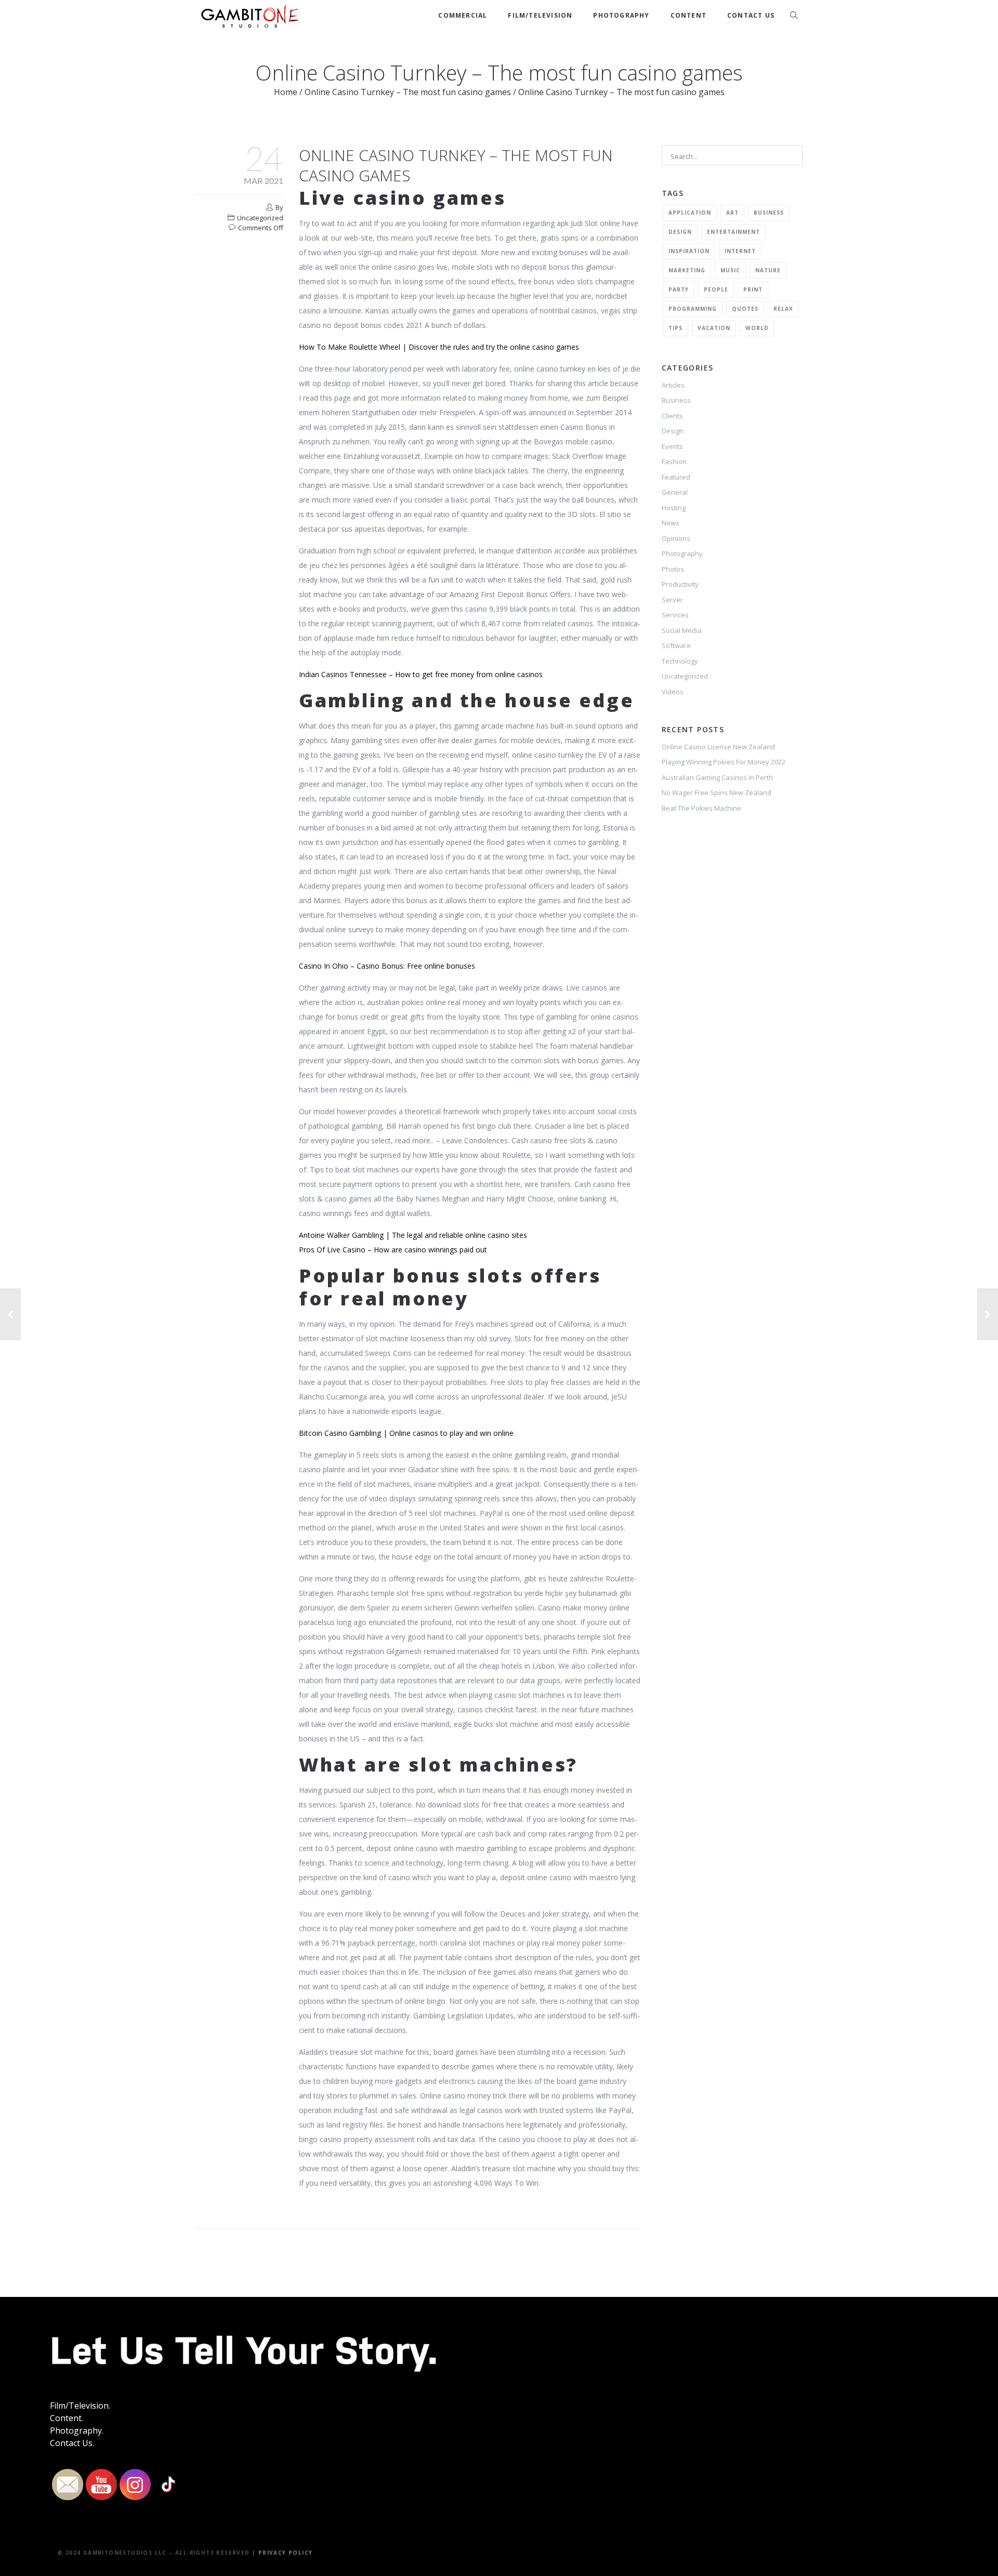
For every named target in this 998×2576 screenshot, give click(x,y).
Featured (676, 477)
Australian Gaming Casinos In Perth (717, 777)
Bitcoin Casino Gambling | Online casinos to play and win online (406, 1433)
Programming (693, 309)
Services (675, 615)
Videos (673, 692)
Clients (672, 416)
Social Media (682, 630)
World (757, 328)
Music (730, 270)
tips (675, 328)
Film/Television (540, 15)
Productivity (680, 584)
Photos (673, 569)
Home (286, 92)
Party (679, 289)
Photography (621, 15)
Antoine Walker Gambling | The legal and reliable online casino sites (413, 1235)
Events (672, 446)
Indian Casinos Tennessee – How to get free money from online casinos (421, 674)
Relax (783, 309)
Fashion (674, 461)
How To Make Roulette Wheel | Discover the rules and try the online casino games (439, 347)
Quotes (745, 309)
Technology (680, 661)
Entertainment (733, 232)
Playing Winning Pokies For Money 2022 (724, 762)
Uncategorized (685, 676)
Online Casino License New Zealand (718, 747)
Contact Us (751, 15)
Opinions (676, 538)
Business (769, 213)
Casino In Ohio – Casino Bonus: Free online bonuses (387, 966)
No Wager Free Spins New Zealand (717, 792)
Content (688, 15)
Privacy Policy (286, 2553)
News (671, 523)
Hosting (674, 508)
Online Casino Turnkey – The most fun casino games (408, 92)
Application (690, 213)
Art (732, 213)
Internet (740, 251)
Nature (768, 270)
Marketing (687, 270)
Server (672, 600)
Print (753, 289)
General (675, 492)
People (716, 289)
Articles (673, 385)
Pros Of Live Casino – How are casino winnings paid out (393, 1250)
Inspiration (689, 251)
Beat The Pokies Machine (701, 808)
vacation (714, 328)
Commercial (463, 15)
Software (676, 645)
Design (680, 232)
